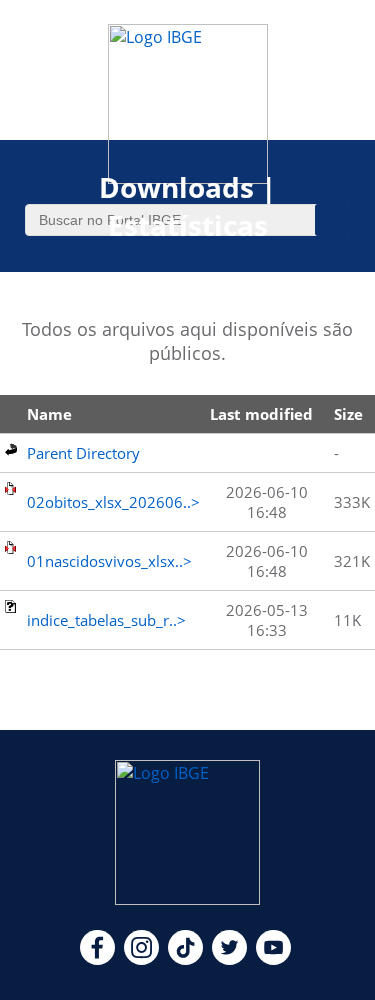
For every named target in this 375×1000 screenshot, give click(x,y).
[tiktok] (185, 959)
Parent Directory (83, 453)
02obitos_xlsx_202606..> (113, 502)
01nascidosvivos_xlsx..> (109, 561)
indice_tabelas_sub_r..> (106, 620)
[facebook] (97, 959)
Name (49, 414)
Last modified (261, 414)
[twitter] (229, 959)
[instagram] (141, 959)
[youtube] (273, 959)
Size (348, 414)
